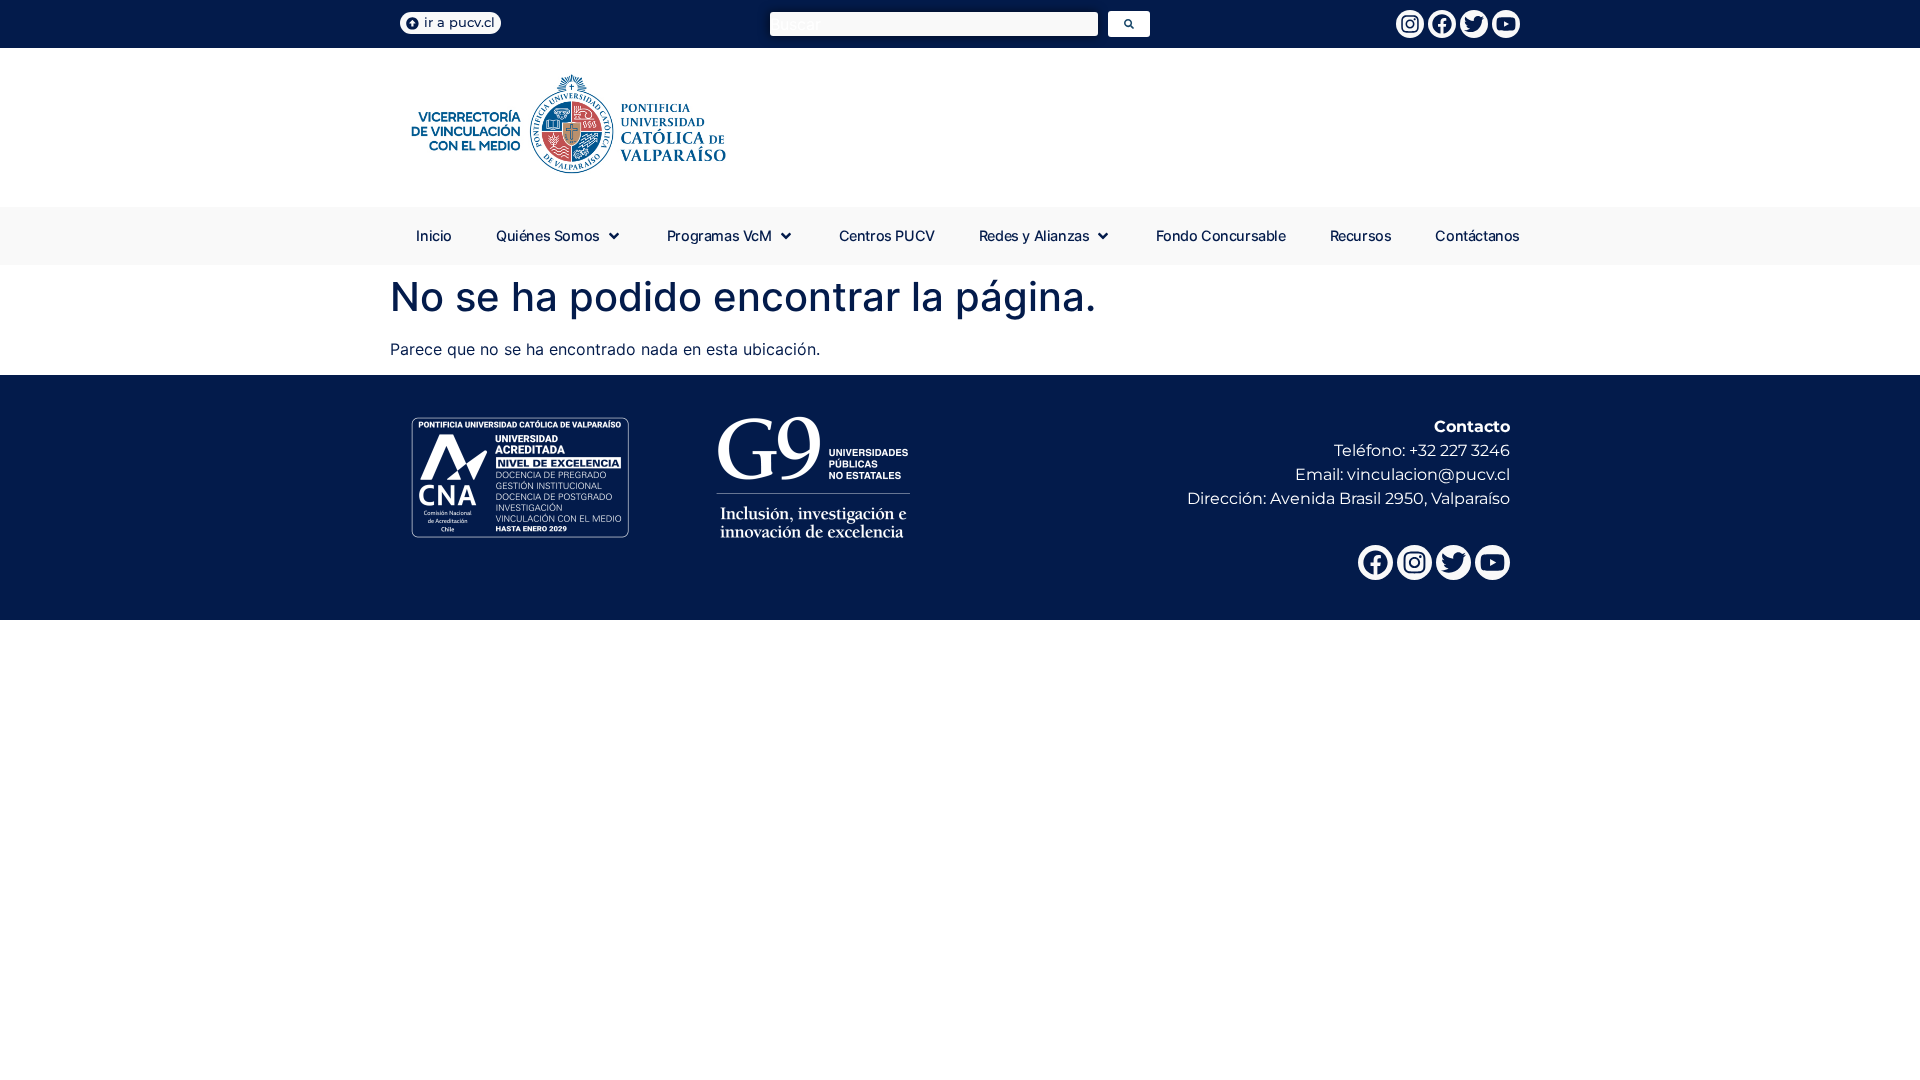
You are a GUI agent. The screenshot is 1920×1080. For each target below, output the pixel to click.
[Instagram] (1410, 24)
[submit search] (1129, 24)
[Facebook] (1442, 24)
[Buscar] (934, 24)
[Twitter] (1474, 24)
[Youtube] (1506, 24)
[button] (559, 236)
